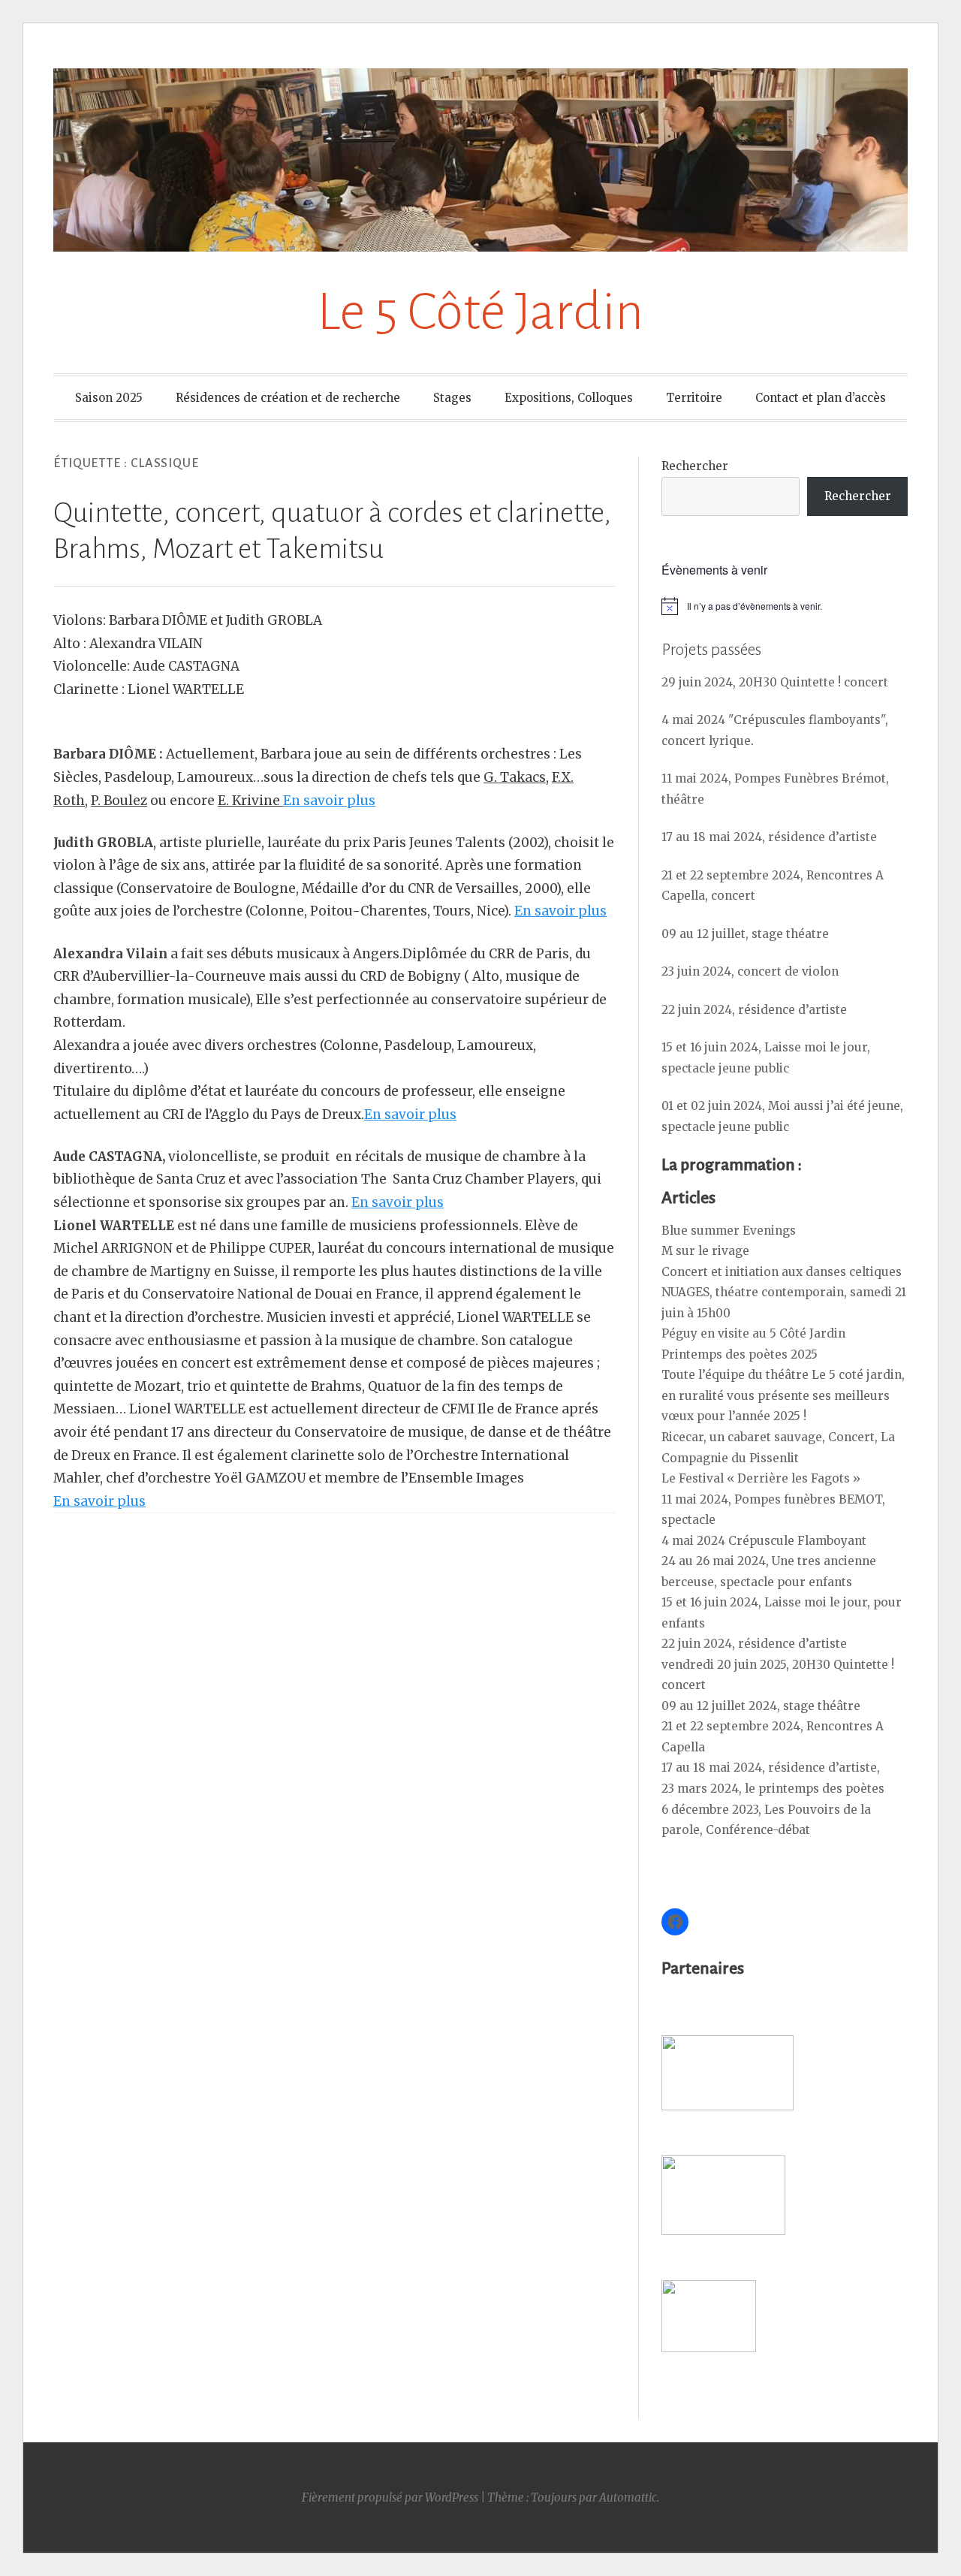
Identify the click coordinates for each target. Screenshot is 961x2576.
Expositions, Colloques (569, 398)
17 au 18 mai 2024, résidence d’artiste (769, 837)
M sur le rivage (705, 1251)
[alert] (785, 606)
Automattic (628, 2498)
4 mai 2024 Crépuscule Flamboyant (764, 1541)
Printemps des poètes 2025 (740, 1354)
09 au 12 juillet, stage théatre (745, 934)
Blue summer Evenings (729, 1231)
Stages (452, 398)
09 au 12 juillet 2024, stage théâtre (761, 1706)
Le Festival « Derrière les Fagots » (761, 1478)
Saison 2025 (109, 398)
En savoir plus (329, 801)
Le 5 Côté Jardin (480, 312)
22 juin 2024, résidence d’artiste (754, 1010)
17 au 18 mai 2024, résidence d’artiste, (771, 1768)
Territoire (694, 398)
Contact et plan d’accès (821, 398)
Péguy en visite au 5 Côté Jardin (753, 1333)
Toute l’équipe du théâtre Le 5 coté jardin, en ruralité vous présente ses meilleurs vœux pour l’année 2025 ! (783, 1395)
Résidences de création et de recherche (288, 398)
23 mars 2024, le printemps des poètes (773, 1789)
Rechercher (695, 466)
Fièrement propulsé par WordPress (390, 2498)
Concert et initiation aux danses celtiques (782, 1272)
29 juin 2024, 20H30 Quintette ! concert (775, 682)
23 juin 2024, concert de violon (750, 971)
